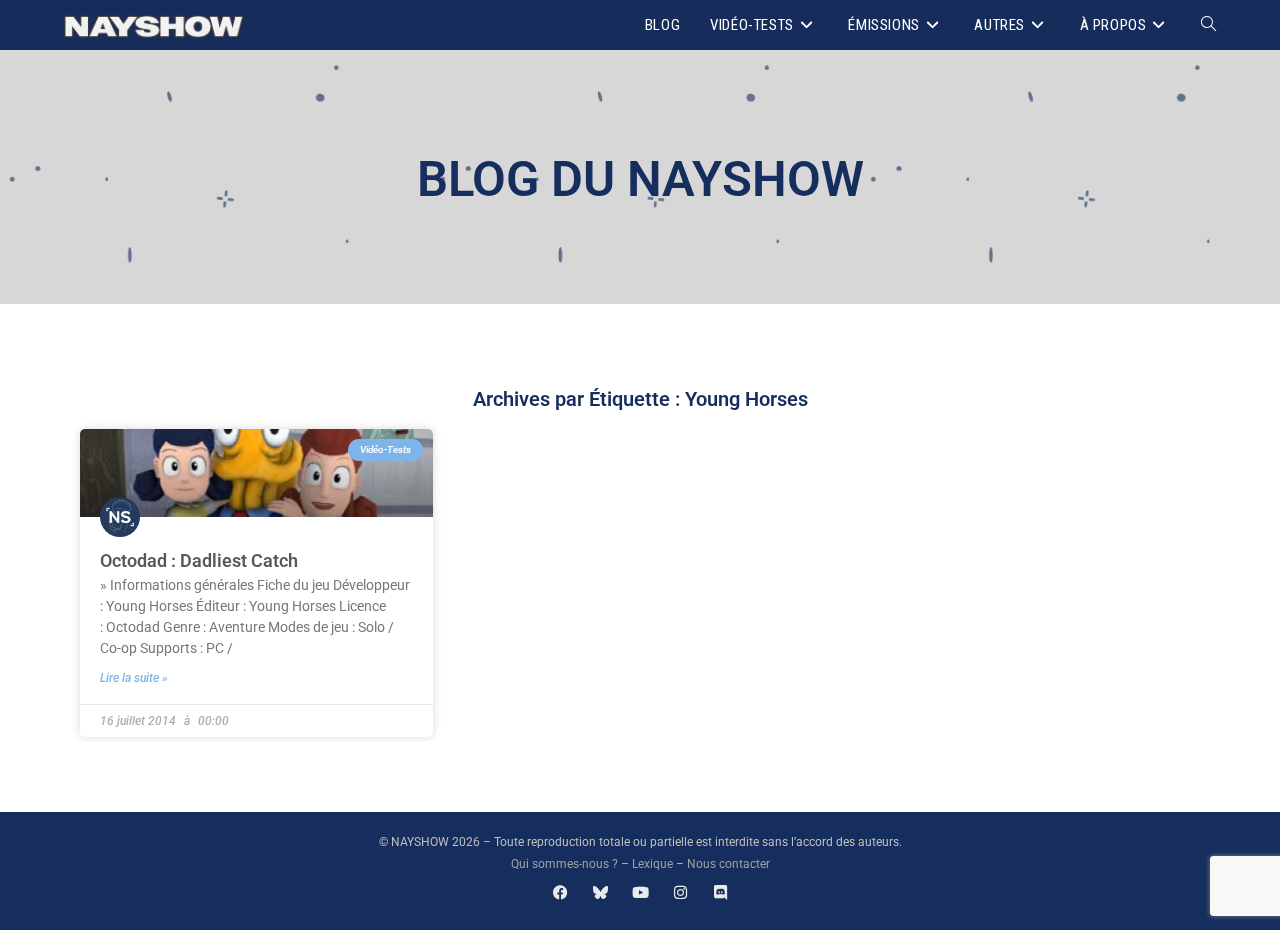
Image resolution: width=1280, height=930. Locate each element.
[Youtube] (640, 892)
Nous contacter (728, 864)
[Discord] (720, 892)
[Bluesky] (600, 892)
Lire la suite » (134, 678)
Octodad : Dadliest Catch (199, 560)
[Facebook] (560, 892)
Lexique (652, 864)
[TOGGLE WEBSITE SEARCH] (1208, 25)
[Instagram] (680, 892)
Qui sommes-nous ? (564, 864)
